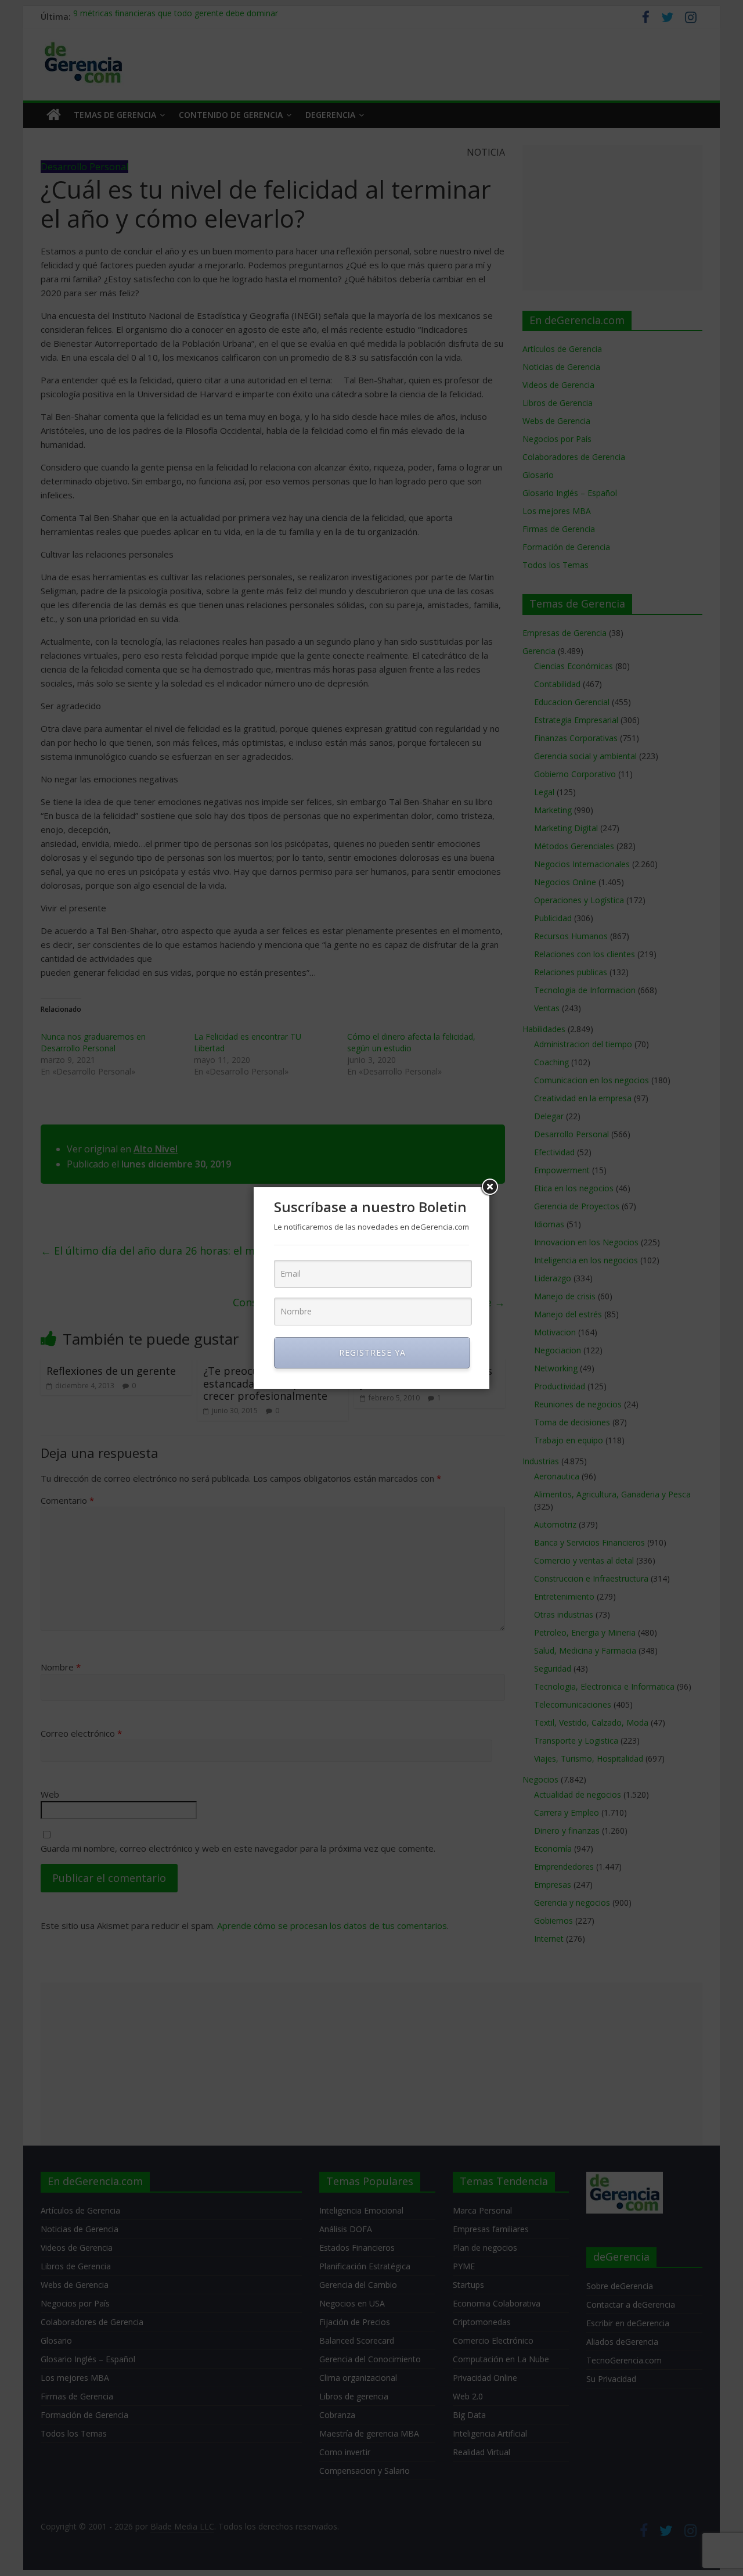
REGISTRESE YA (372, 1352)
